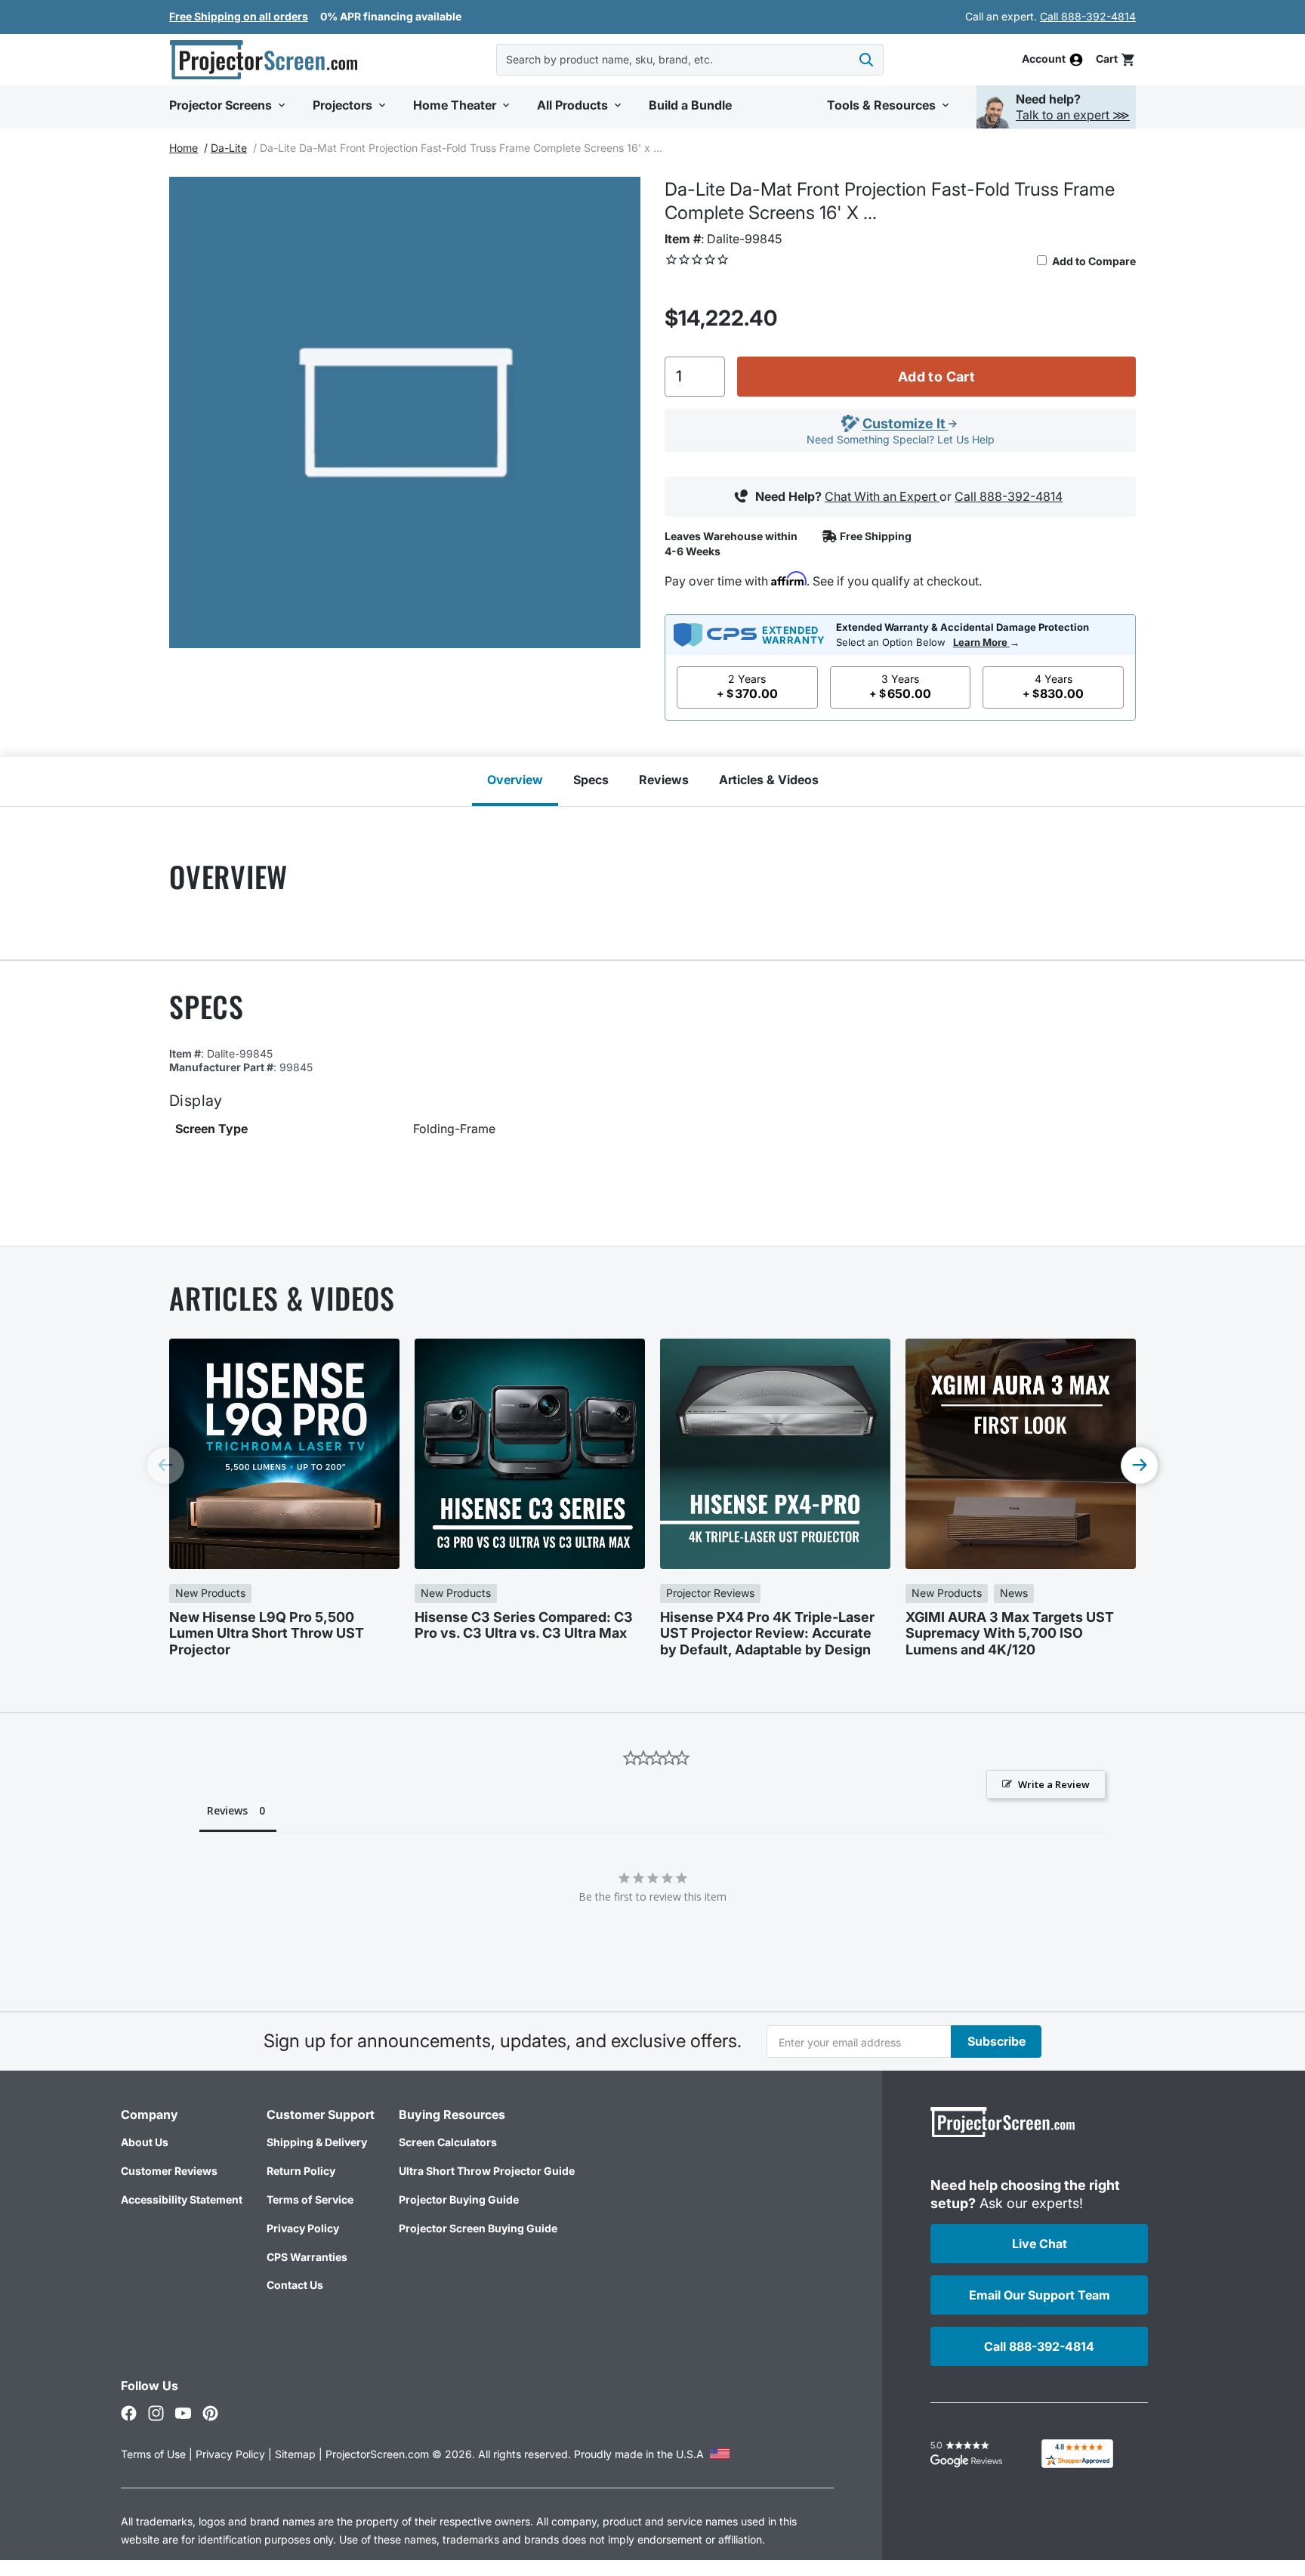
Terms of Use (153, 2454)
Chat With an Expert (882, 496)
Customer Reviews (169, 2171)
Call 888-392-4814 (1088, 16)
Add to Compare (1093, 261)
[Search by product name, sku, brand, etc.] (866, 60)
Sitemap (295, 2454)
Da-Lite (229, 148)
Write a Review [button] (1054, 1784)
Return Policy (301, 2171)
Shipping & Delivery (317, 2142)
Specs (591, 780)
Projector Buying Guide (459, 2199)
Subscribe (996, 2041)
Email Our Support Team (1040, 2295)
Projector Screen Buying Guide (478, 2228)
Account (1044, 60)
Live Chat (1040, 2244)
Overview (515, 780)
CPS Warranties (307, 2257)
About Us (145, 2142)
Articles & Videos (769, 780)
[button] (1116, 59)
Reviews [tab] (227, 1810)
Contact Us (295, 2285)
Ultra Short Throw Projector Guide (487, 2171)
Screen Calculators (448, 2142)
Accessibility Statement (182, 2199)
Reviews (664, 780)
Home (184, 148)
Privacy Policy (303, 2228)
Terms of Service (310, 2199)
